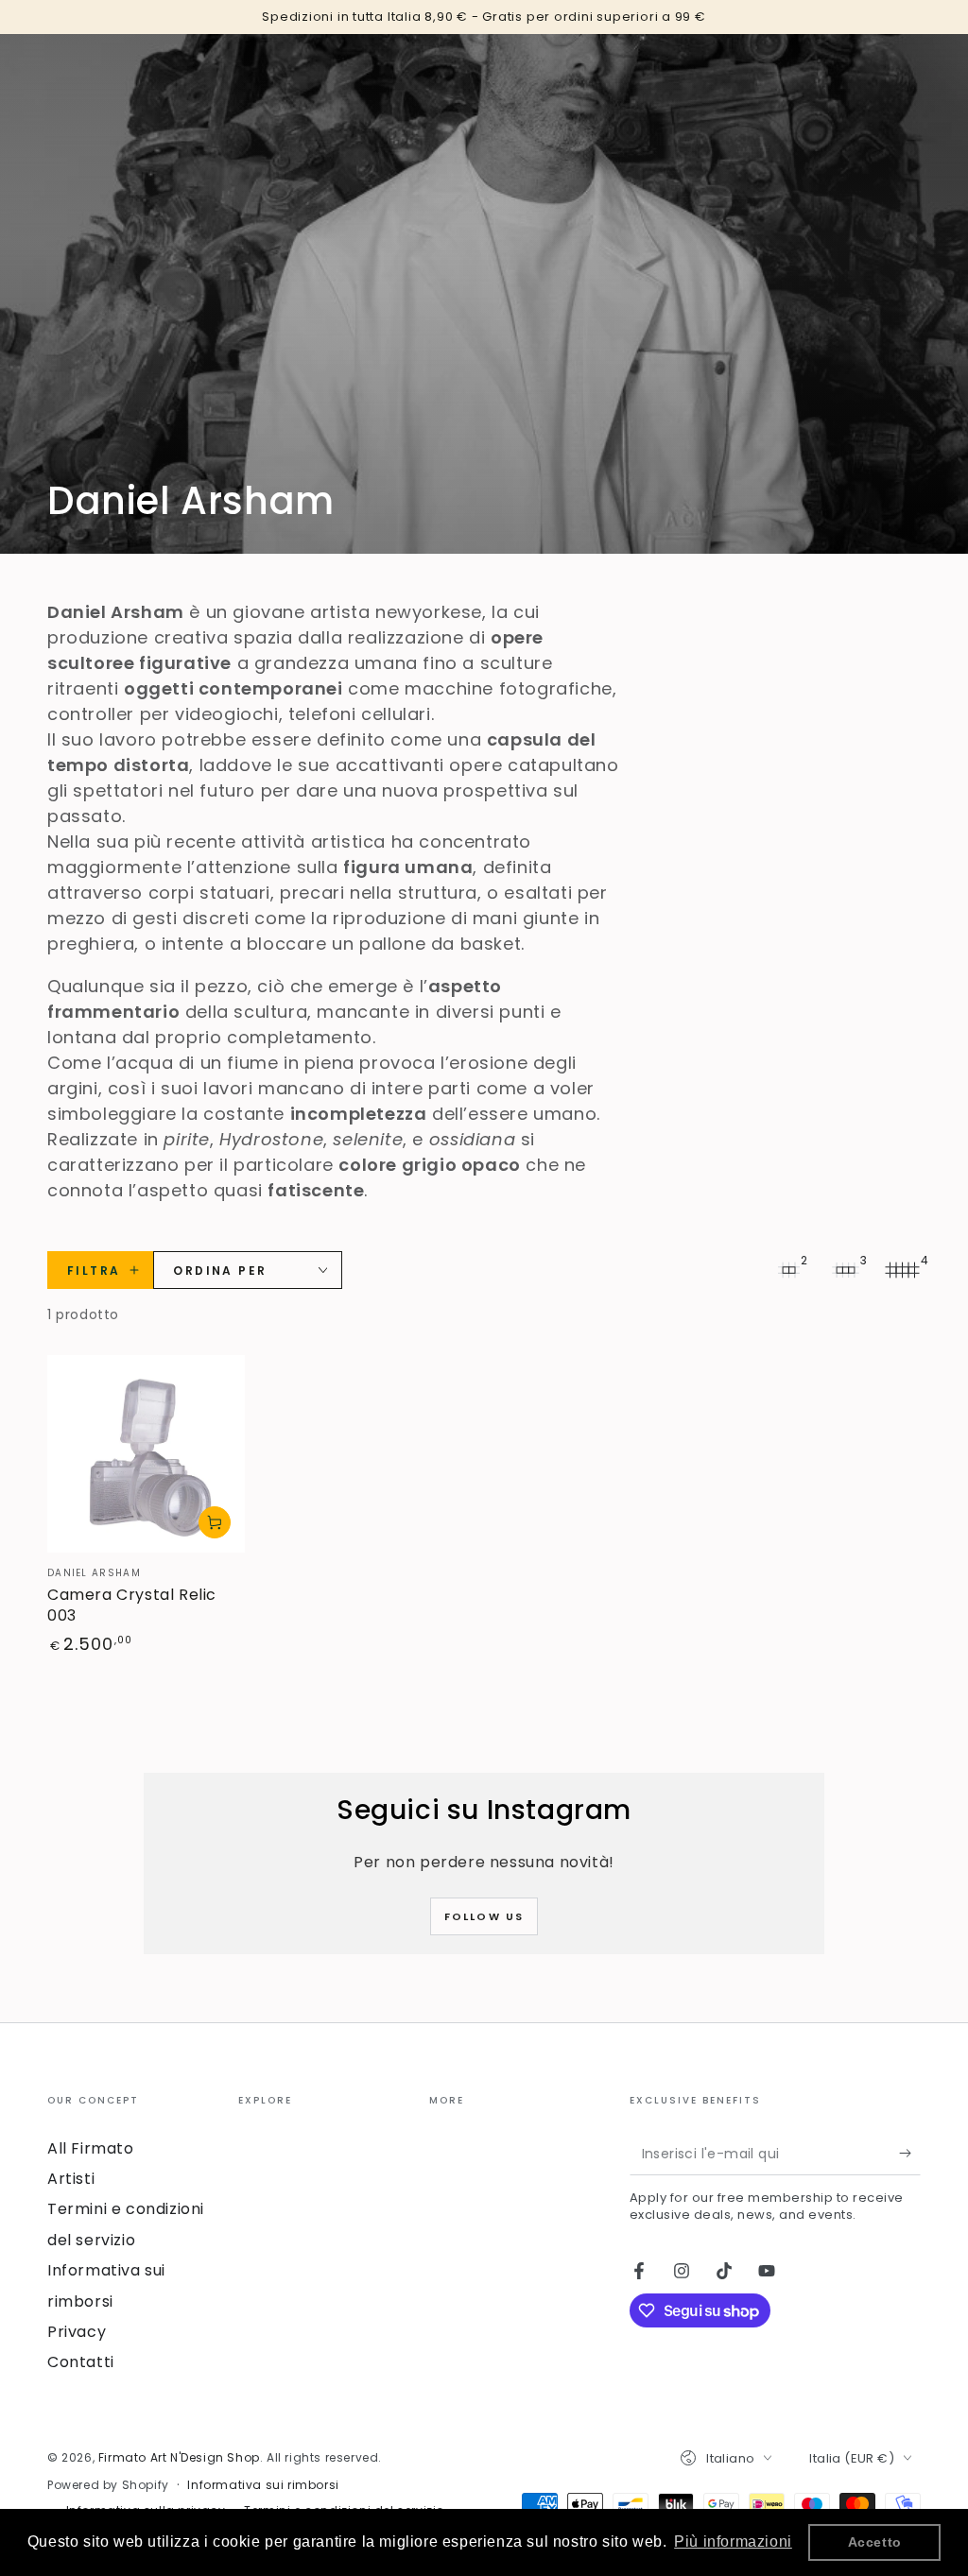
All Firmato (91, 2148)
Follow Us (484, 1916)
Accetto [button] (875, 2542)
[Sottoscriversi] (910, 2154)
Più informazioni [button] (733, 2542)
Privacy (77, 2332)
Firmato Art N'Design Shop (179, 2457)
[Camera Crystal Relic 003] (146, 1454)
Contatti (81, 2362)
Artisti (71, 2179)
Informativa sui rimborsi (263, 2485)
